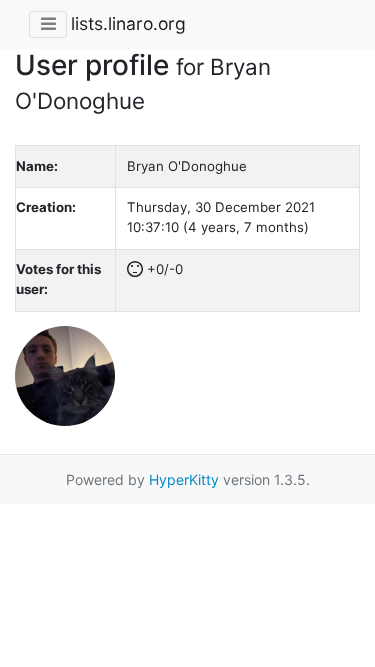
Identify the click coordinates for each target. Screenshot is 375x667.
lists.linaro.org (128, 23)
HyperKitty (184, 479)
